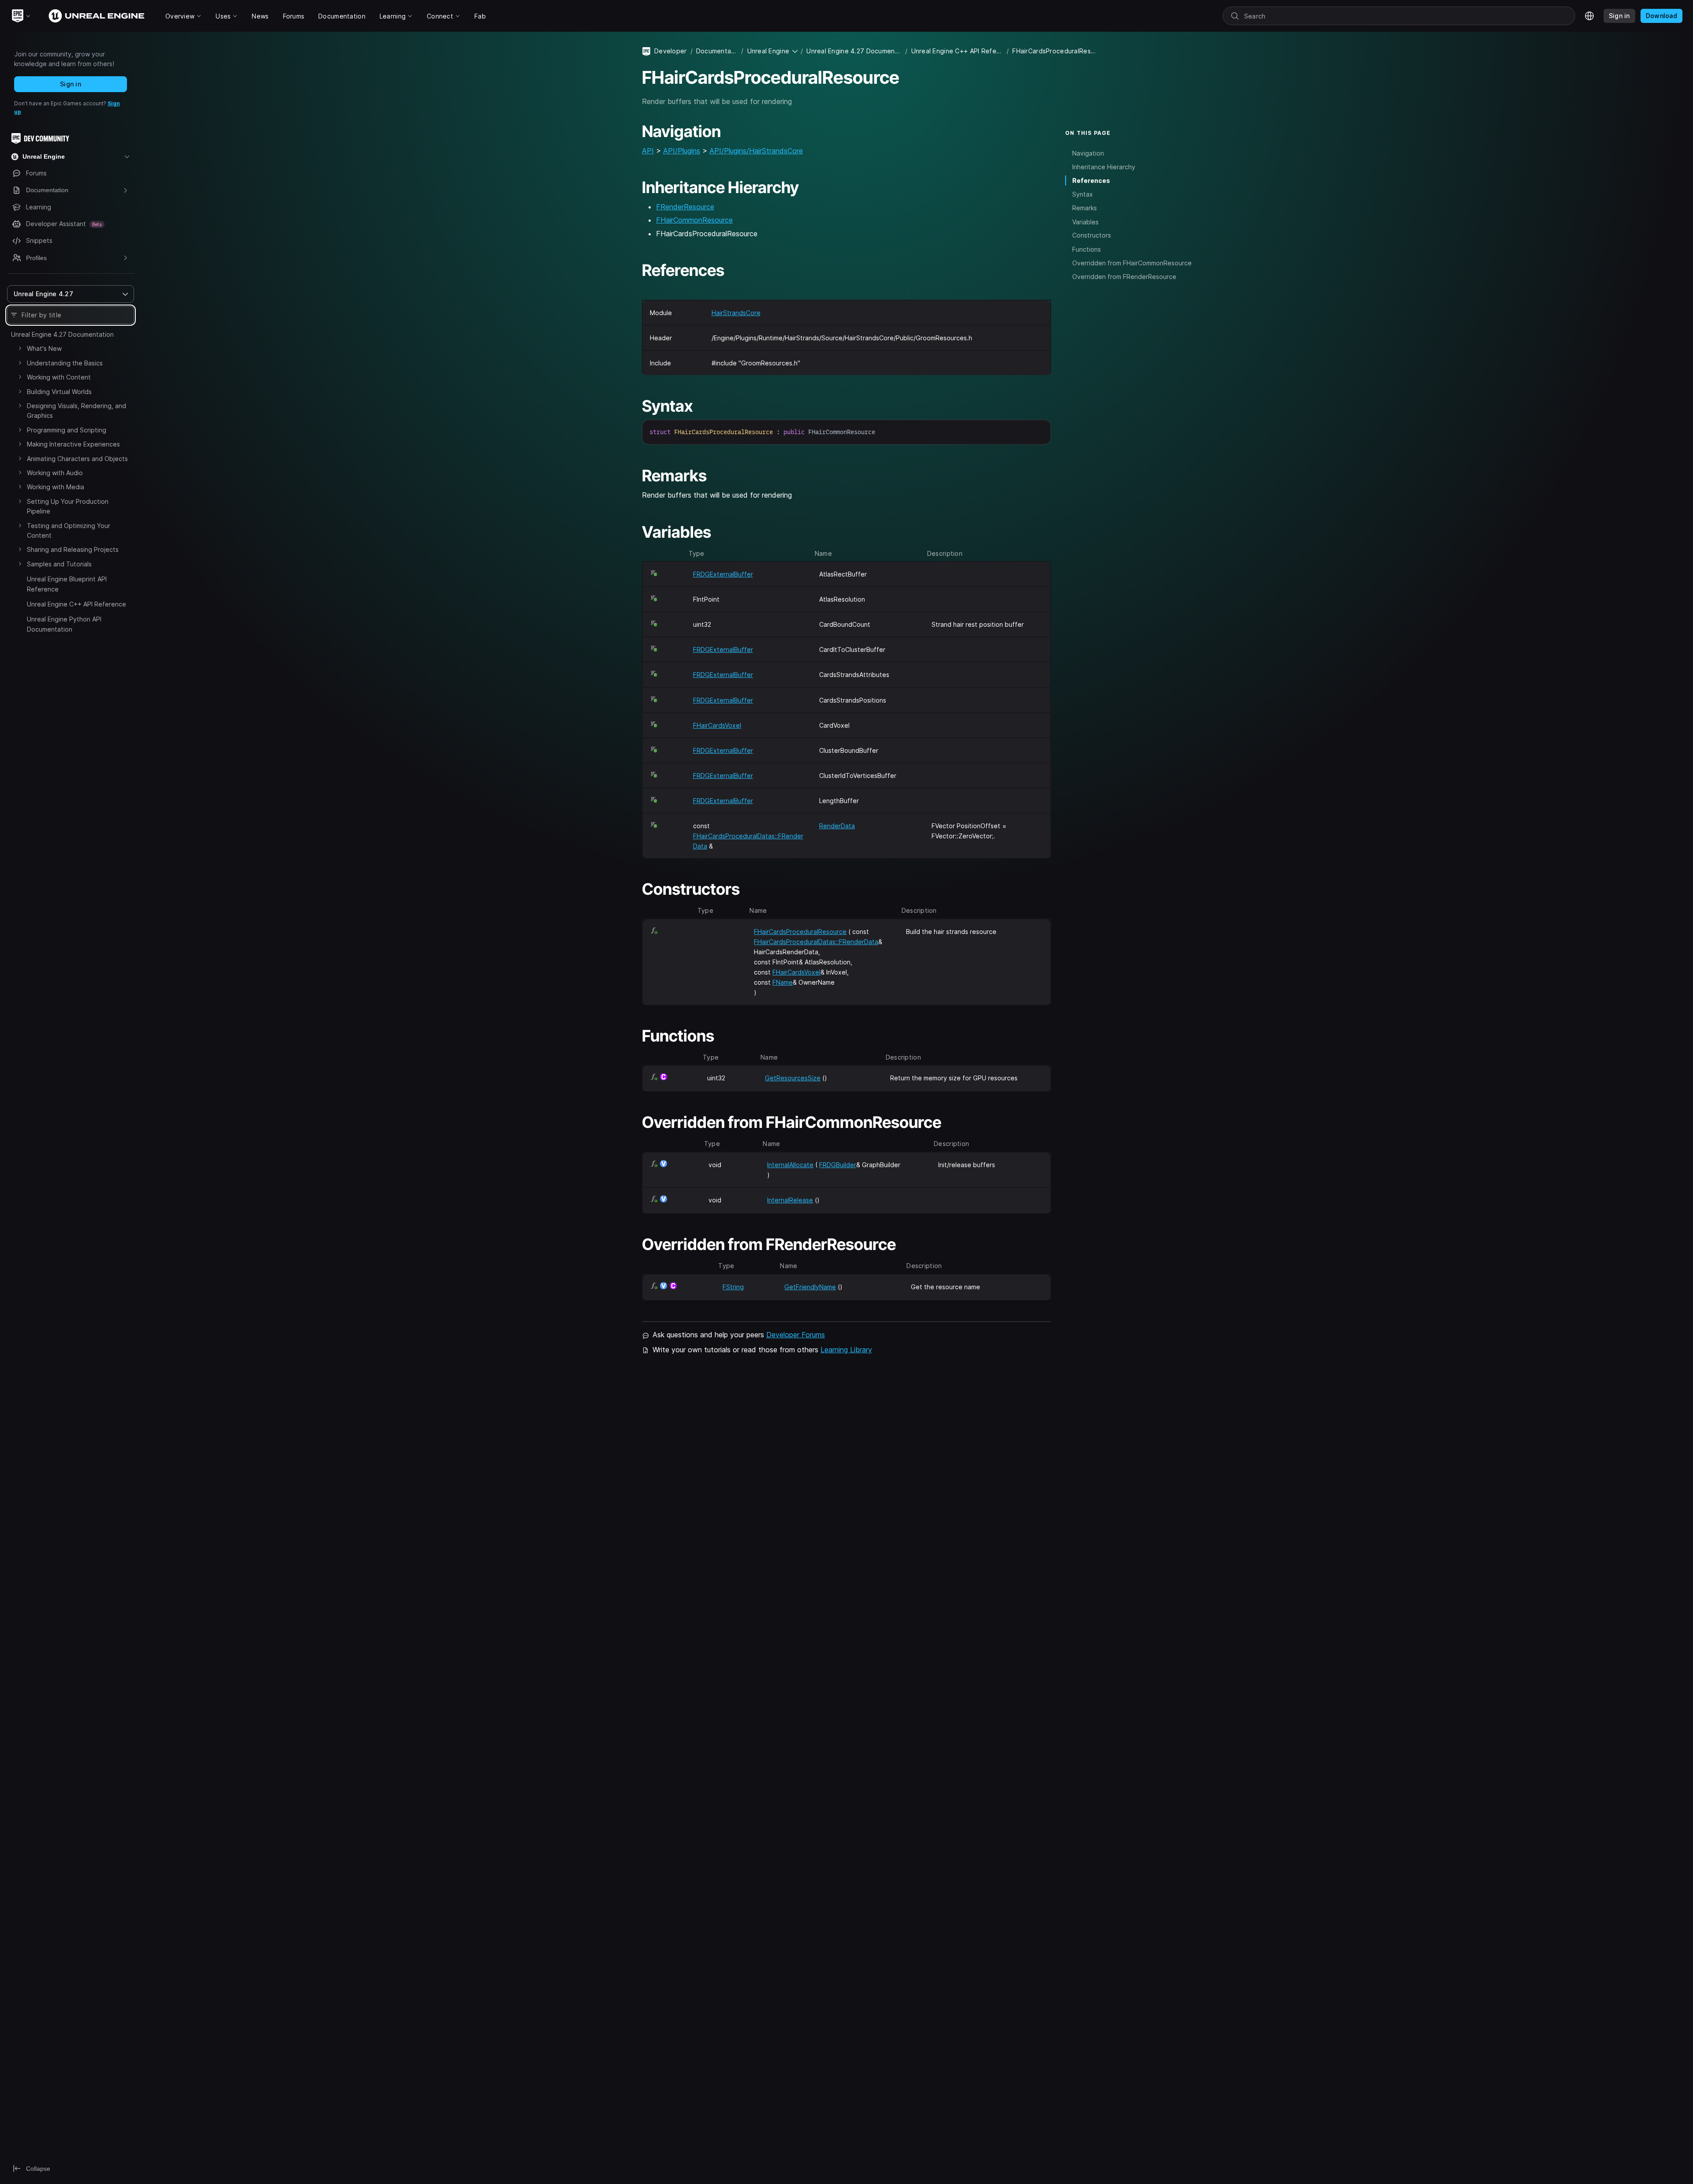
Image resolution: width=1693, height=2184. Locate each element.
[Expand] (20, 348)
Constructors (1092, 235)
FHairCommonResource (694, 220)
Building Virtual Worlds (59, 392)
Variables (1085, 221)
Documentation (717, 51)
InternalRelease (790, 1200)
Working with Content (59, 377)
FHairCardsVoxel (717, 725)
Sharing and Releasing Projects (73, 549)
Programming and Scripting (67, 430)
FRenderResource (685, 207)
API (648, 151)
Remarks (1085, 208)
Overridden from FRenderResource (1124, 276)
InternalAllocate (790, 1165)
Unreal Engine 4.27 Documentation (62, 334)
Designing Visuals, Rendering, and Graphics (76, 411)
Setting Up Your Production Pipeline (68, 506)
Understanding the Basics (65, 363)
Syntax (1083, 194)
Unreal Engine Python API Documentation (64, 624)
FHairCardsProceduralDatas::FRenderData (816, 942)
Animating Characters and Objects (77, 459)
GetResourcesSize (793, 1078)
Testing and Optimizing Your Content (69, 530)
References (1091, 180)
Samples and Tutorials (59, 564)
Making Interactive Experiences (73, 444)
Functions (1087, 249)
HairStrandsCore (736, 313)
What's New (44, 348)
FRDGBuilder (838, 1165)
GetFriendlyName (810, 1287)
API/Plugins (682, 151)
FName (783, 982)
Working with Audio (55, 473)
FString (733, 1287)
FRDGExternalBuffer (723, 574)
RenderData (837, 826)
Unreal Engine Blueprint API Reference (67, 584)
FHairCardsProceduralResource (800, 932)
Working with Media (56, 487)
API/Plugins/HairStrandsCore (756, 151)
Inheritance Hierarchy (1104, 166)
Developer (671, 51)
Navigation (1088, 153)
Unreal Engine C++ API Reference (76, 604)
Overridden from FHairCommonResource (1132, 262)
